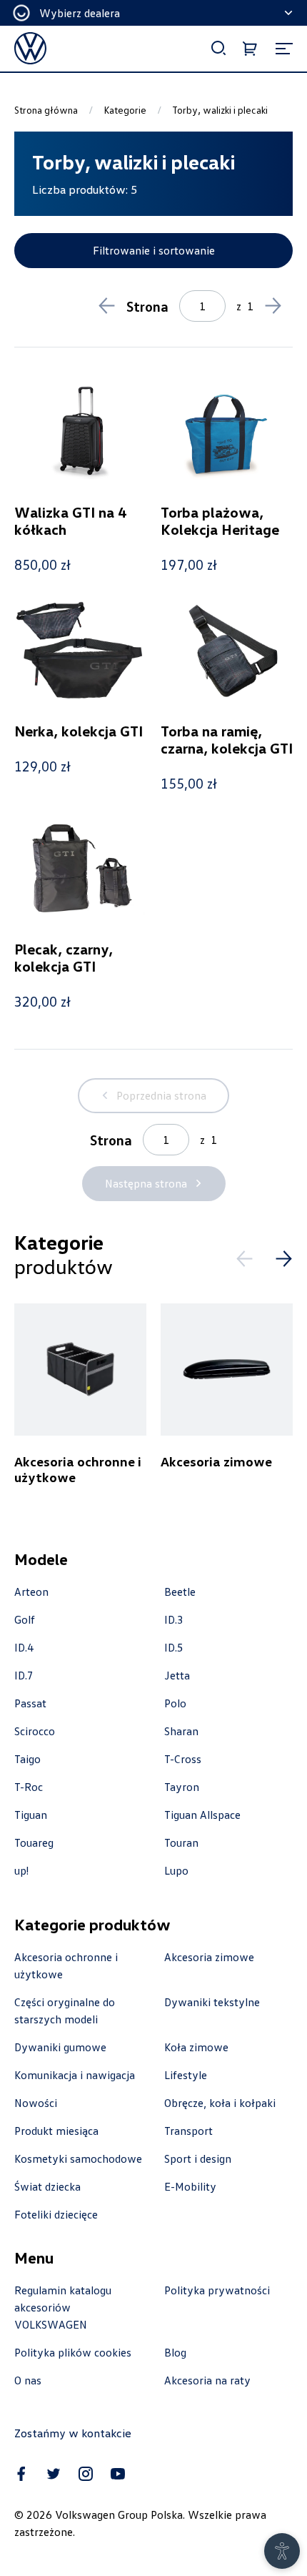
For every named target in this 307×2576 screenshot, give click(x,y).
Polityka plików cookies (73, 2352)
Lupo (176, 1870)
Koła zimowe (196, 2047)
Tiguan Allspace (202, 1815)
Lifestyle (186, 2075)
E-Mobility (190, 2186)
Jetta (177, 1675)
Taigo (27, 1759)
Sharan (181, 1731)
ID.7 (24, 1675)
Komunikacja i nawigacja (75, 2075)
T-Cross (183, 1759)
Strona (147, 306)
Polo (175, 1703)
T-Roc (29, 1787)
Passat (30, 1703)
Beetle (180, 1592)
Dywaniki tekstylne (212, 2002)
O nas (28, 2380)
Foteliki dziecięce (56, 2214)
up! (21, 1870)
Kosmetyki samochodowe (78, 2158)
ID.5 (174, 1647)
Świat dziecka (47, 2186)
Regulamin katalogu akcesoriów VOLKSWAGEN (63, 2307)
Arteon (31, 1592)
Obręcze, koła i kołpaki (220, 2103)
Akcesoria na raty (207, 2380)
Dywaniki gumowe (60, 2047)
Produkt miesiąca (56, 2131)
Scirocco (35, 1731)
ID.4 (24, 1647)
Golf (25, 1619)
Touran (181, 1842)
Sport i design (198, 2158)
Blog (175, 2352)
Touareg (34, 1842)
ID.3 (174, 1619)
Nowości (36, 2103)
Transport (188, 2131)
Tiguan (31, 1815)
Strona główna (46, 110)
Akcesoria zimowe (209, 1957)
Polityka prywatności (217, 2290)
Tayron (182, 1787)
